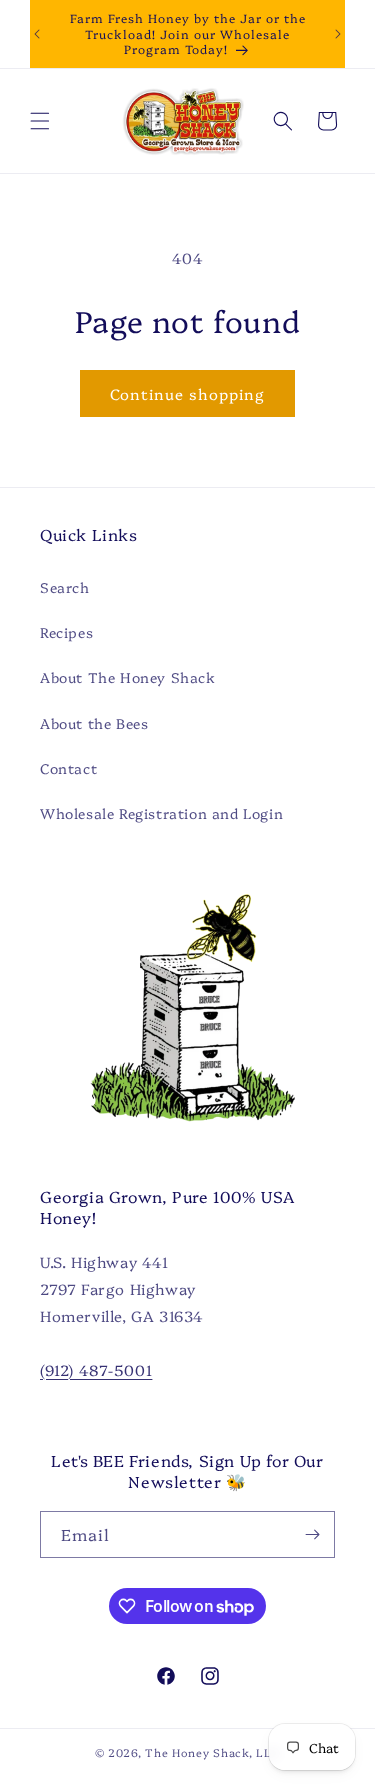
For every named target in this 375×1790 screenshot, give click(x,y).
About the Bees (94, 723)
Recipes (66, 632)
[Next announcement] (338, 34)
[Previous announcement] (37, 34)
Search (65, 587)
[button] (40, 121)
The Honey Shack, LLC (212, 1752)
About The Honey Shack (128, 677)
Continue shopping (187, 393)
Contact (68, 768)
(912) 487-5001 (96, 1369)
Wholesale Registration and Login (161, 813)
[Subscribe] (312, 1534)
